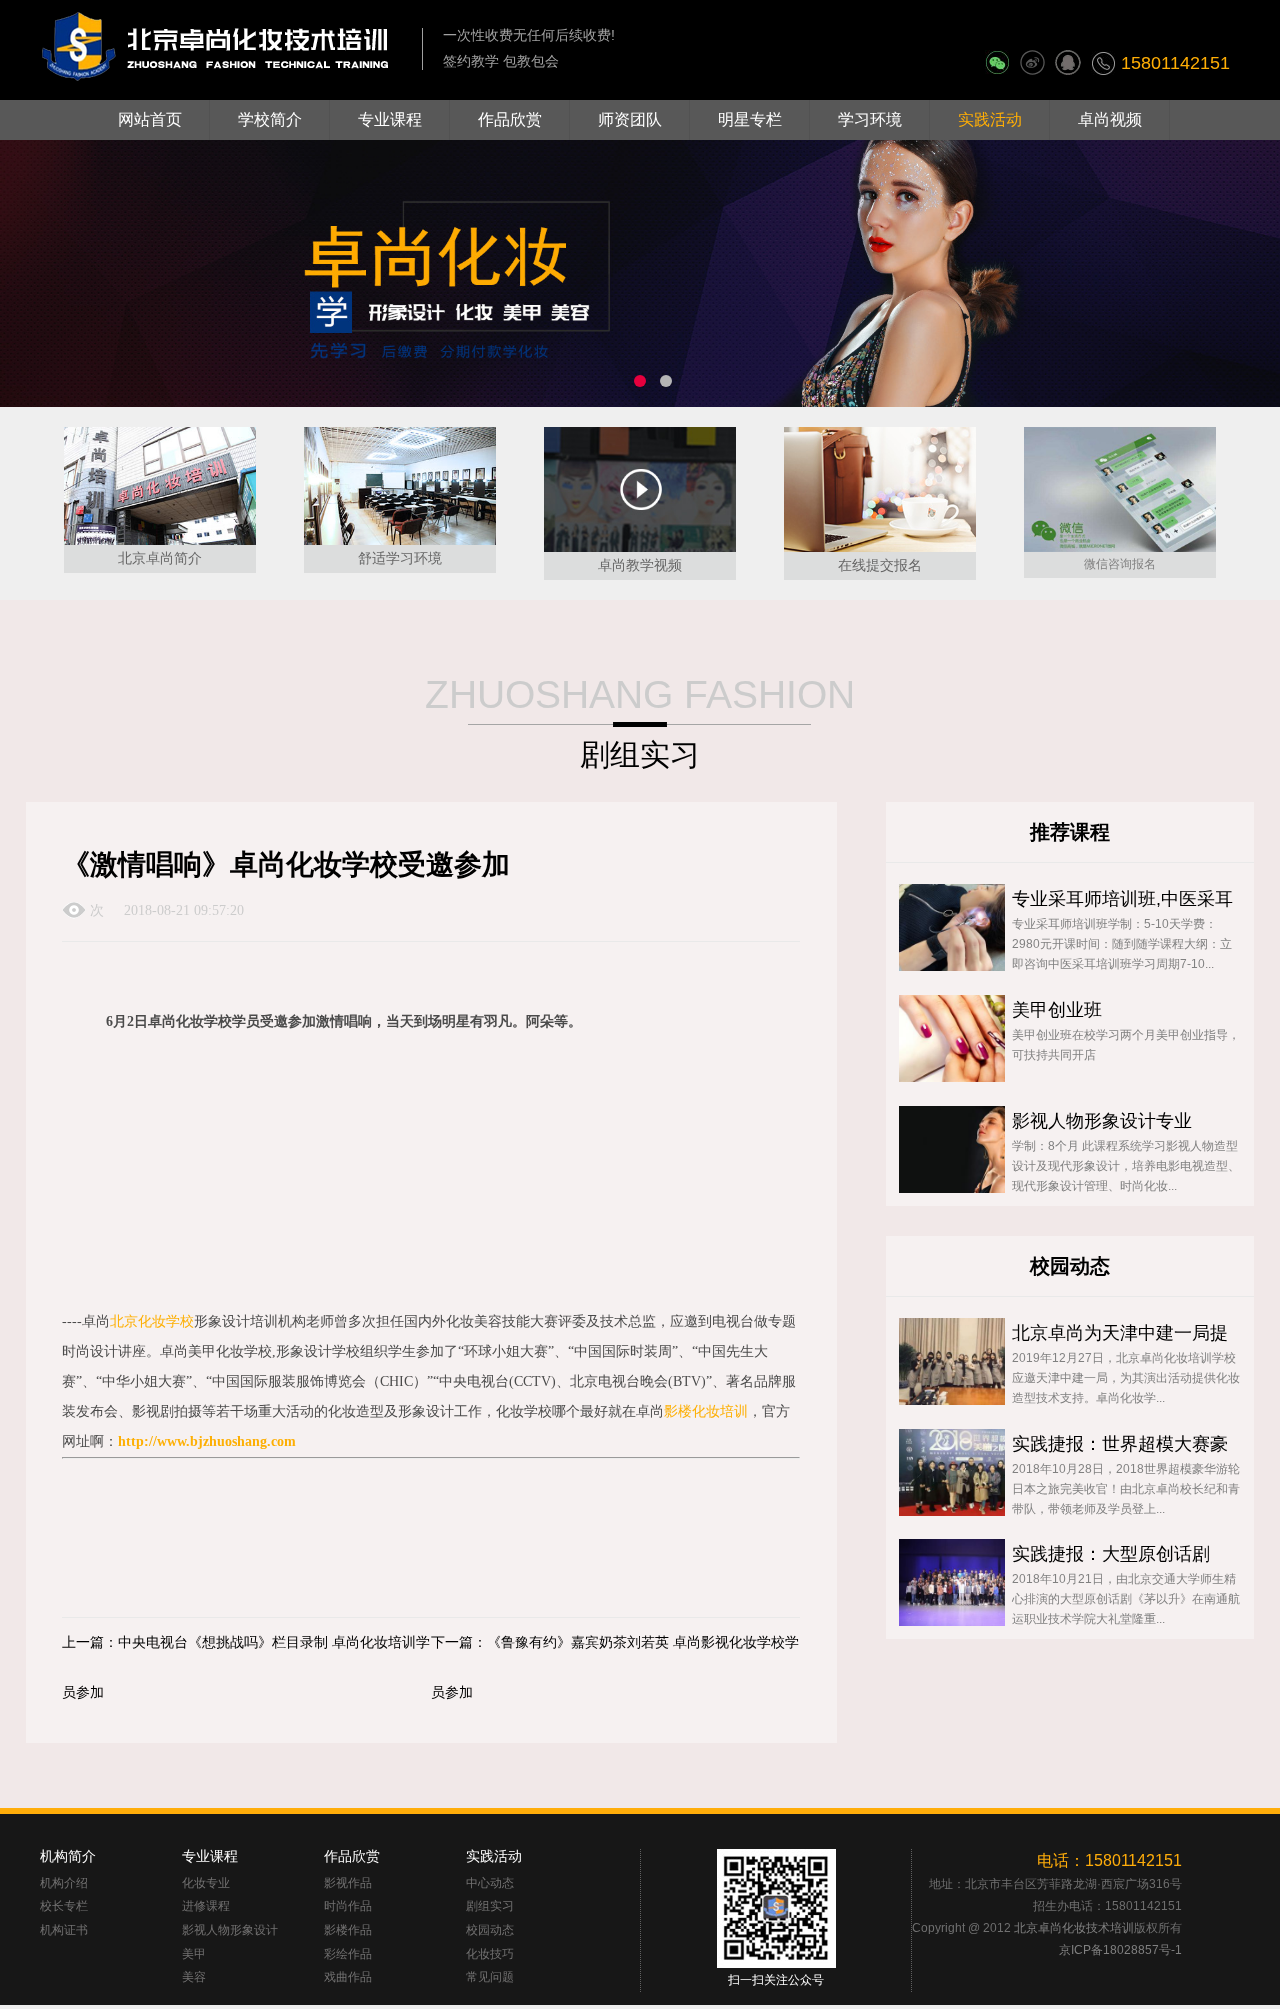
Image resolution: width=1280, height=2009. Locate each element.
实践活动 (990, 119)
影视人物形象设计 (230, 1930)
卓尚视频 (1110, 119)
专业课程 (390, 119)
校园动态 (490, 1930)
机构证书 (64, 1930)
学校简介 (270, 119)
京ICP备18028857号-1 (1120, 1950)
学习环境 (870, 119)
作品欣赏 (510, 119)
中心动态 (490, 1883)
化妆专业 (206, 1883)
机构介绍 (64, 1883)
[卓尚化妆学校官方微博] (1032, 56)
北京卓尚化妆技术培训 (1074, 1928)
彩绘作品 (348, 1954)
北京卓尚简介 (160, 558)
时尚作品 (348, 1906)
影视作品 (348, 1883)
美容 (194, 1977)
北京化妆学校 (152, 1321)
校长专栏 (64, 1906)
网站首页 (150, 119)
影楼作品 (348, 1930)
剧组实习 (490, 1906)
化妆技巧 (490, 1954)
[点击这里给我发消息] (1068, 56)
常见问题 (490, 1977)
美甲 (194, 1954)
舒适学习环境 (400, 558)
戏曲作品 (348, 1977)
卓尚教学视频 (640, 565)
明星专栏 (750, 119)
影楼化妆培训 (706, 1411)
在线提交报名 (880, 565)
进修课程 (206, 1906)
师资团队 (630, 119)
